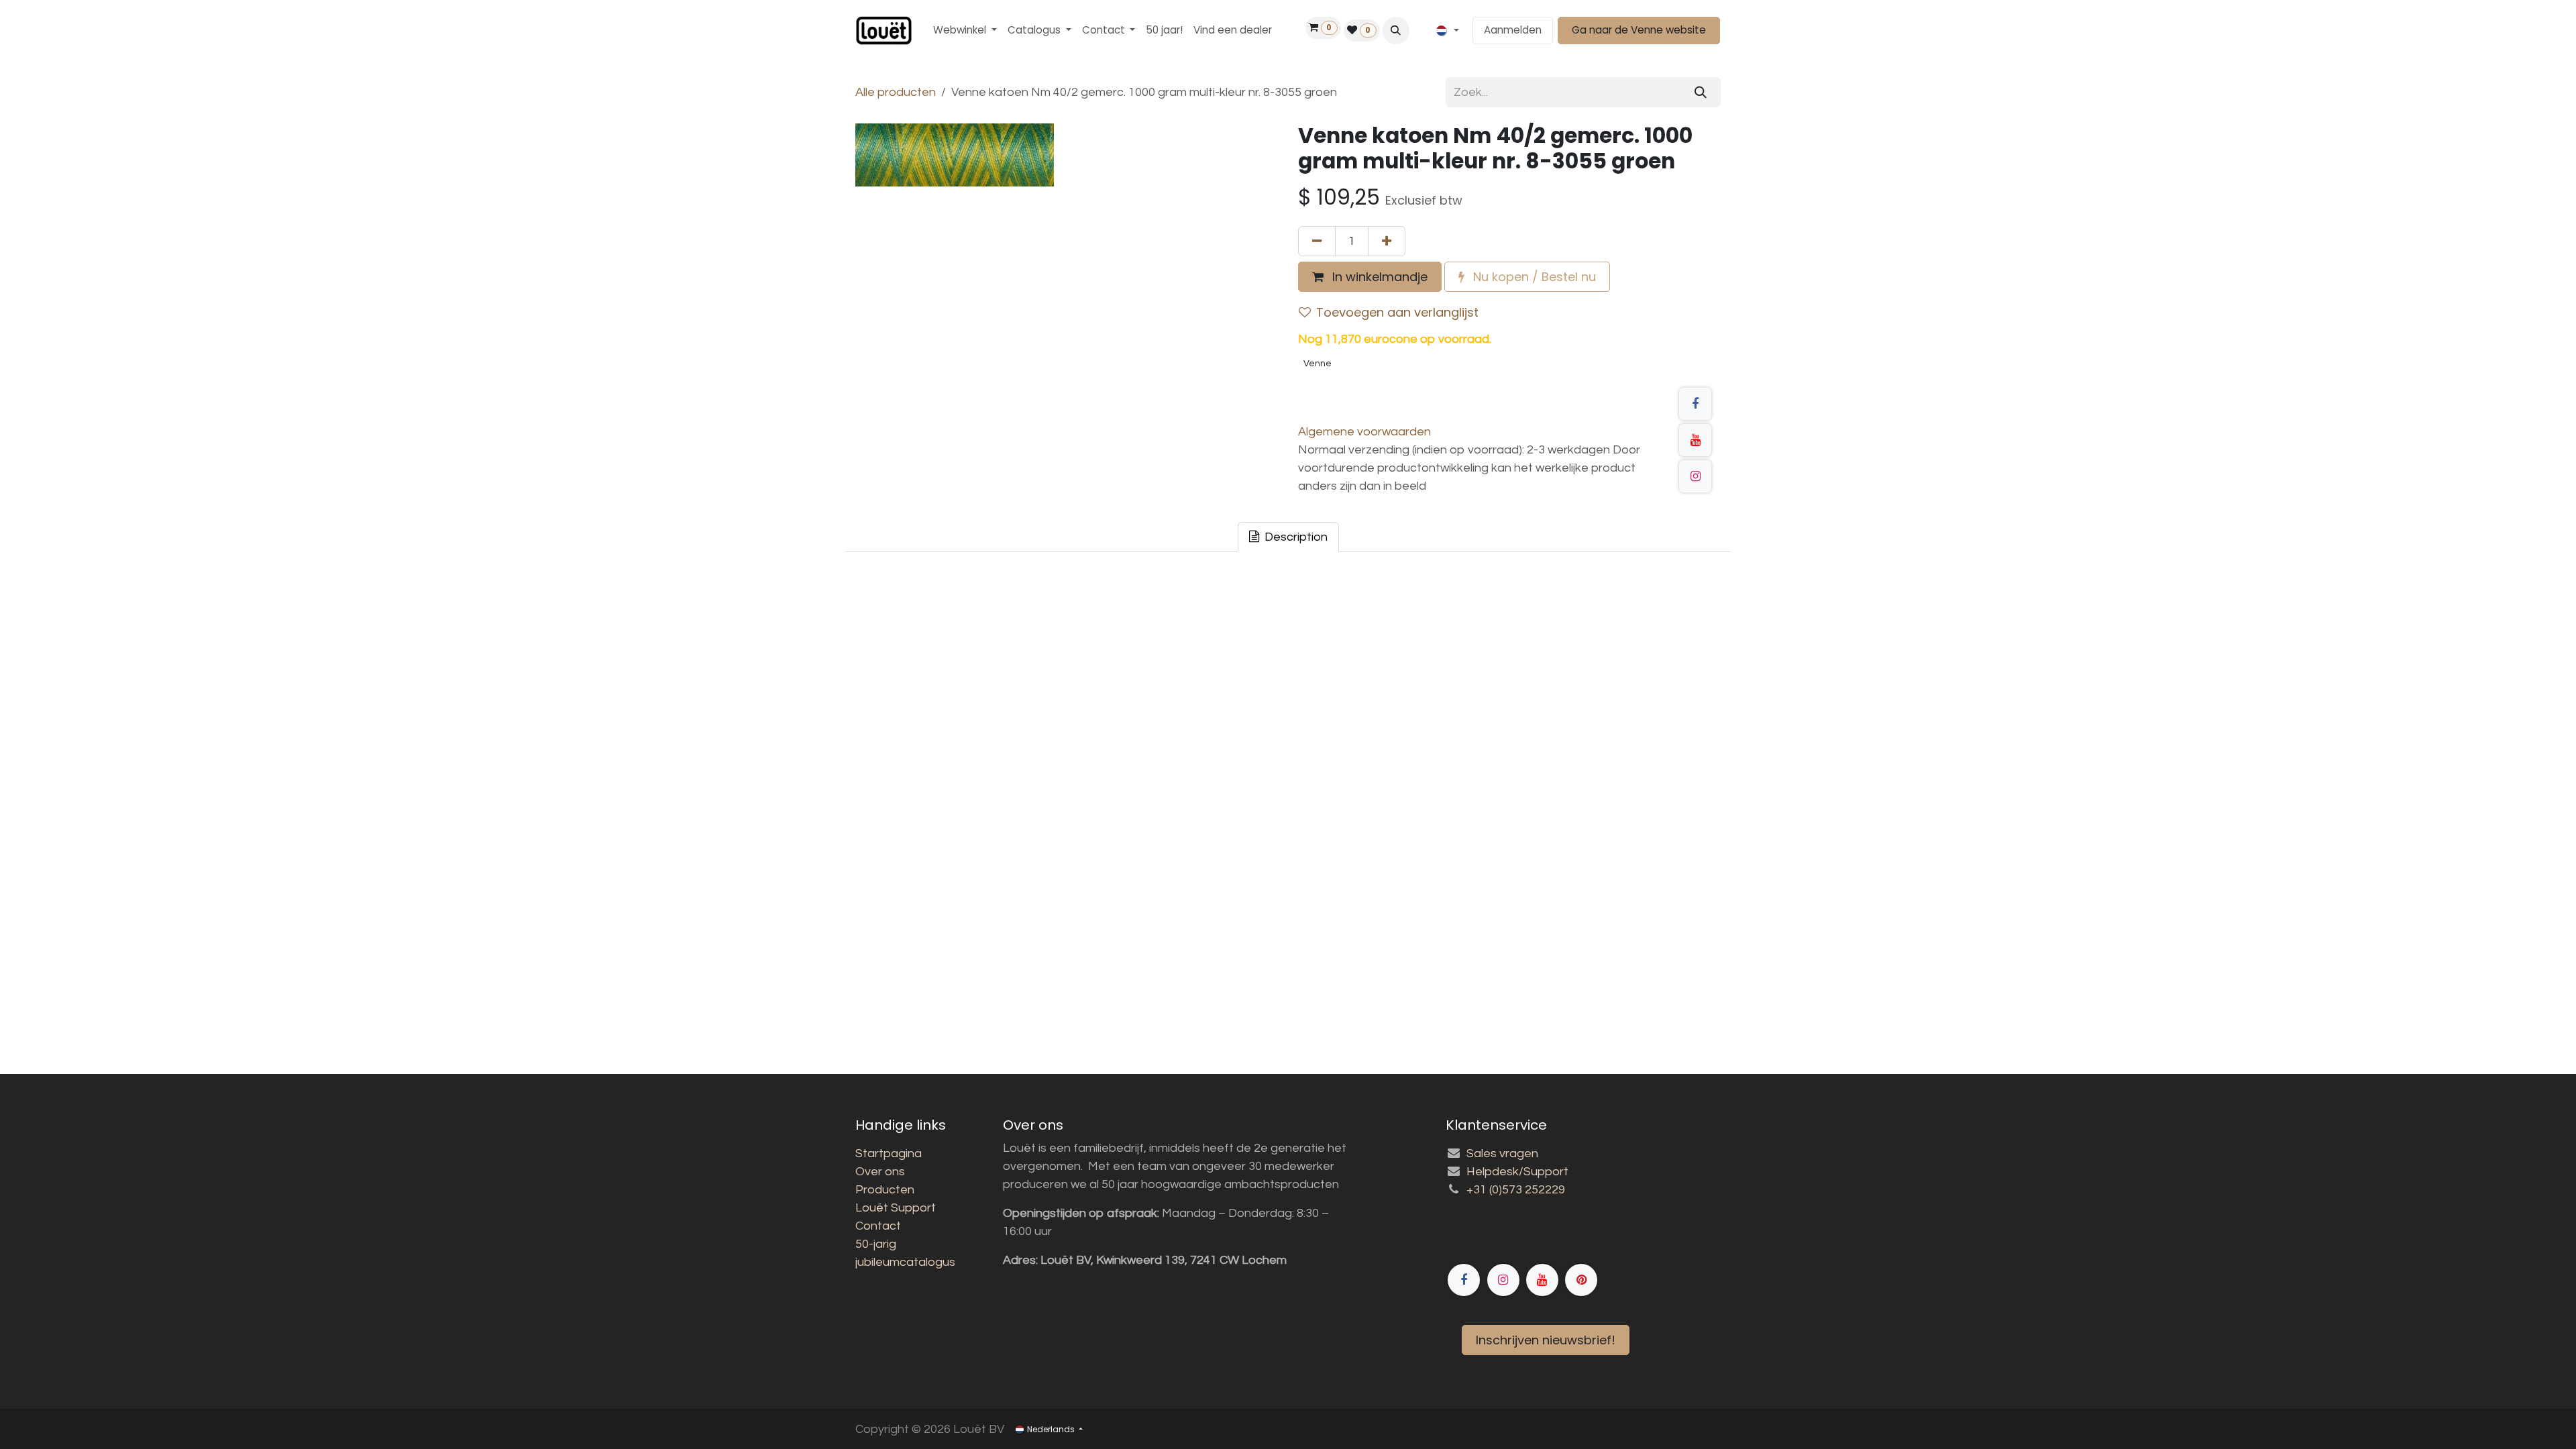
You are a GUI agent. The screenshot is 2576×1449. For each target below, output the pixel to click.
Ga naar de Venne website (1639, 30)
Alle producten (896, 92)
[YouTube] (1695, 440)
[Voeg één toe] (1387, 241)
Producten (885, 1190)
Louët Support (896, 1208)
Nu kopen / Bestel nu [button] (1533, 277)
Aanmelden (1513, 30)
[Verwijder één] (1317, 241)
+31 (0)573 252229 (1516, 1190)
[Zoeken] (1701, 92)
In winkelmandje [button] (1378, 277)
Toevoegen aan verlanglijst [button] (1397, 312)
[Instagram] (1695, 476)
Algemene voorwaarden (1364, 432)
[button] (1396, 30)
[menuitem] (965, 31)
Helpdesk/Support (1517, 1172)
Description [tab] (1295, 537)
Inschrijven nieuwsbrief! (1546, 1340)
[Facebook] (1695, 404)
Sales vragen (1502, 1153)
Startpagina (889, 1153)
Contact (878, 1226)
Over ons (880, 1172)
